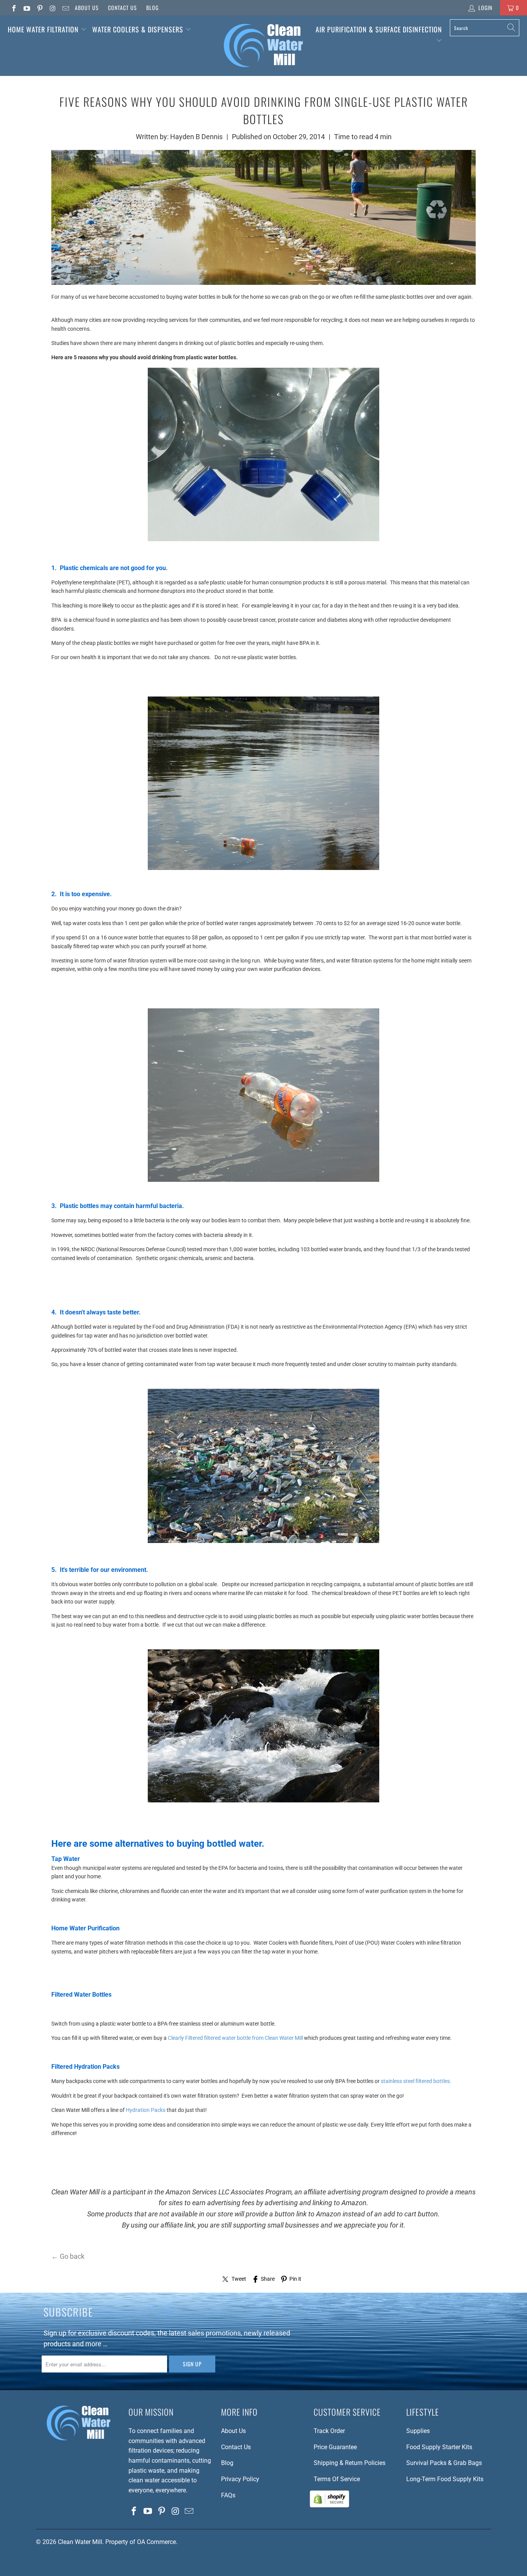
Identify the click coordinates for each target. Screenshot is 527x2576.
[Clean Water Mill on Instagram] (52, 8)
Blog (152, 8)
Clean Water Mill (80, 2542)
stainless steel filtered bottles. (416, 2081)
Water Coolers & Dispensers (139, 29)
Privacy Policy (240, 2479)
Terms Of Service (337, 2479)
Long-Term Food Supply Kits (445, 2479)
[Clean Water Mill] (263, 46)
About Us (87, 8)
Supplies (418, 2431)
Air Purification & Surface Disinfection (379, 29)
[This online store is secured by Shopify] (329, 2505)
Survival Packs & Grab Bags (444, 2463)
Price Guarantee (335, 2447)
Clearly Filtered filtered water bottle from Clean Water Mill (235, 2038)
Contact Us (122, 8)
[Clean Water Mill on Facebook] (14, 8)
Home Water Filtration (43, 29)
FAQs (228, 2495)
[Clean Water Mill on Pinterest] (39, 8)
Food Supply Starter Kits (439, 2447)
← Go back (68, 2256)
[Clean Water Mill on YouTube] (27, 8)
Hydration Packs (146, 2110)
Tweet (239, 2279)
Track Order (329, 2431)
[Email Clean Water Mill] (65, 8)
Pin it (295, 2279)
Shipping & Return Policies (350, 2463)
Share (268, 2279)
